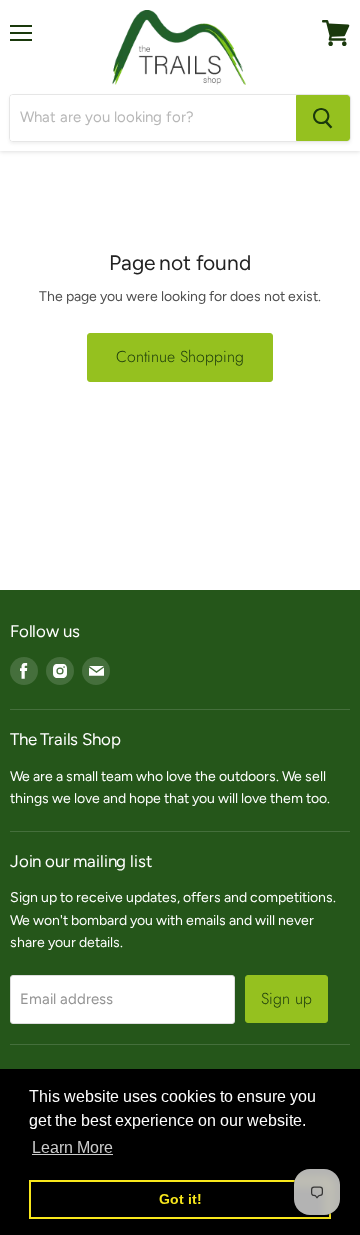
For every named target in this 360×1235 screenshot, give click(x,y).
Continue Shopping (180, 356)
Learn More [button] (72, 1147)
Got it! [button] (180, 1199)
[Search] (323, 118)
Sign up (286, 998)
